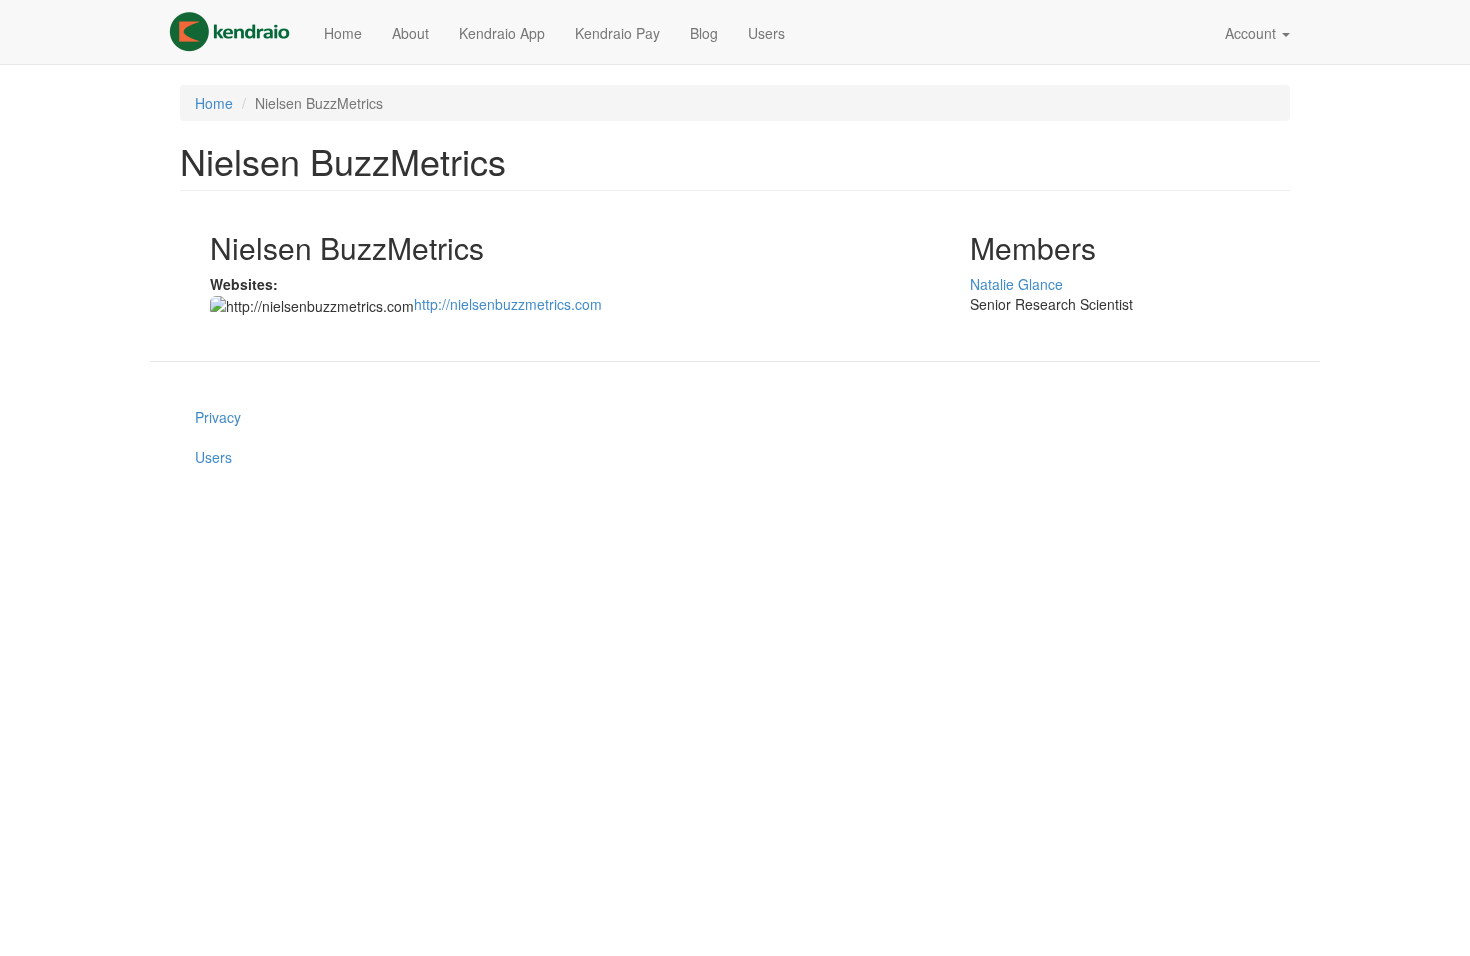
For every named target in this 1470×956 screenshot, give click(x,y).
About (410, 33)
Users (766, 33)
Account (1252, 33)
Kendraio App (502, 33)
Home (343, 33)
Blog (704, 33)
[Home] (237, 32)
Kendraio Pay (617, 33)
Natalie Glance (1016, 284)
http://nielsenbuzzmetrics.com (508, 304)
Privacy (218, 417)
